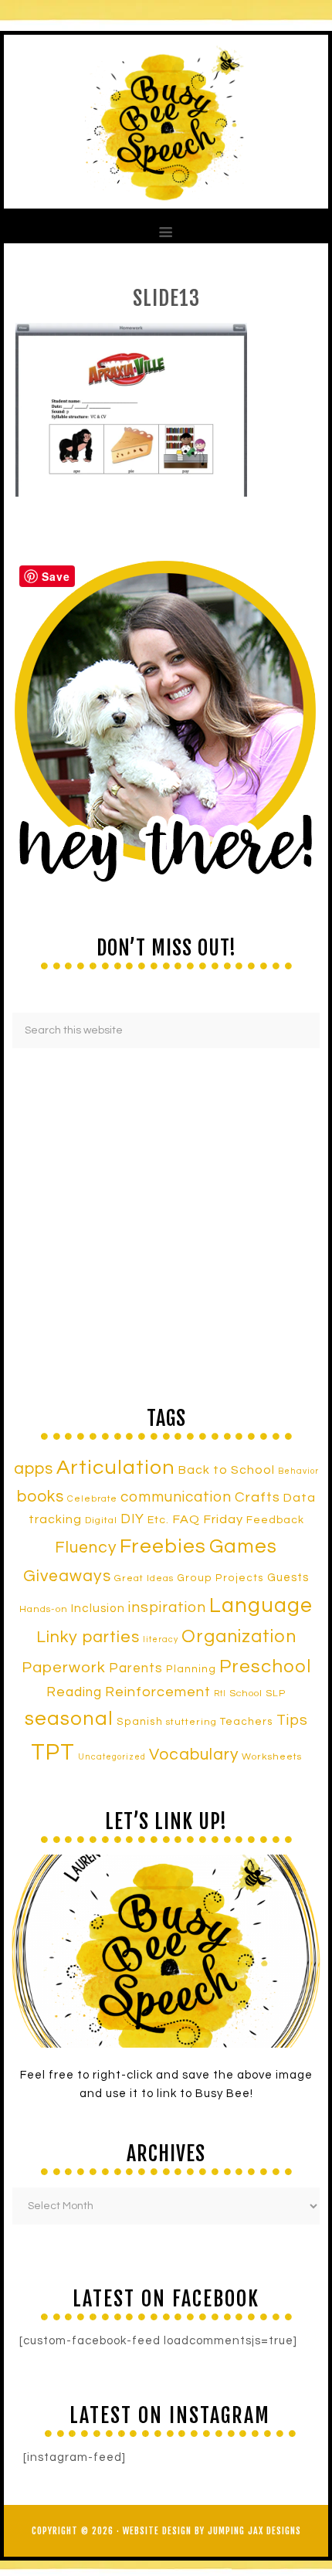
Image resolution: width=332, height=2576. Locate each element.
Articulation (116, 1468)
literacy (161, 1639)
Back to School (227, 1470)
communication (176, 1497)
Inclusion (98, 1608)
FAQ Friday (208, 1519)
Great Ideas (144, 1578)
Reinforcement (158, 1692)
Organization (239, 1637)
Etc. (158, 1520)
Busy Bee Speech (166, 122)
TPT (53, 1753)
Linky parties (88, 1637)
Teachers (247, 1722)
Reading (74, 1692)
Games (243, 1546)
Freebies (163, 1546)
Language (261, 1606)
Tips (292, 1720)
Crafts (257, 1497)
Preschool (265, 1667)
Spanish (140, 1722)
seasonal (69, 1719)
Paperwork (64, 1668)
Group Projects (220, 1578)
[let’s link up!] (166, 1951)
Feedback (275, 1520)
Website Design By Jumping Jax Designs (212, 2531)
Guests (288, 1578)
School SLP (257, 1694)
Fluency (86, 1548)
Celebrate (92, 1498)
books (41, 1497)
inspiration (167, 1607)
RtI (220, 1694)
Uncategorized (112, 1757)
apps (34, 1469)
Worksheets (272, 1757)
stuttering (191, 1722)
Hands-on (44, 1609)
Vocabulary (194, 1755)
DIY (132, 1519)
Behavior (298, 1471)
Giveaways (67, 1576)
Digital (101, 1520)
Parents (136, 1668)
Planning (191, 1669)
